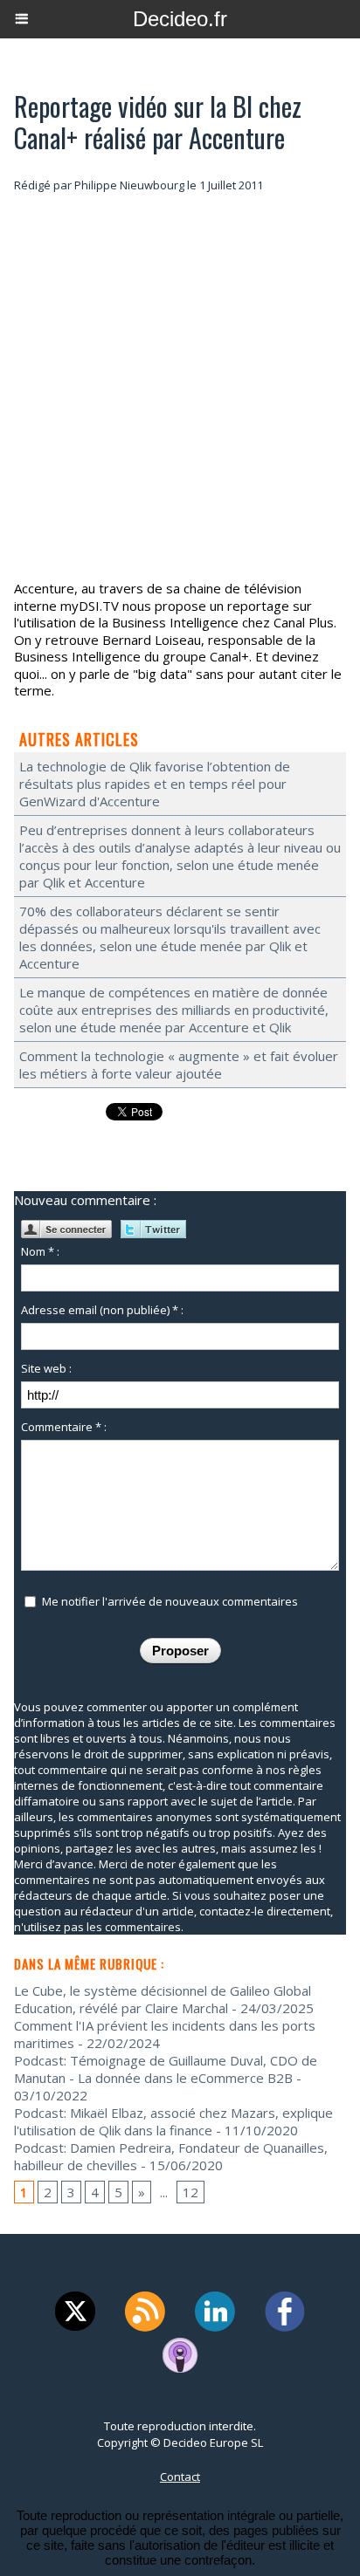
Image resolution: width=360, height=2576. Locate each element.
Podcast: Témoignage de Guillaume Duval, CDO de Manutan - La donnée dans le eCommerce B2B (166, 2069)
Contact (180, 2477)
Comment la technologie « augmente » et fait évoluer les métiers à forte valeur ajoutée (179, 1065)
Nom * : (40, 1251)
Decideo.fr (180, 19)
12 (190, 2192)
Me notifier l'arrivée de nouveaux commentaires (170, 1601)
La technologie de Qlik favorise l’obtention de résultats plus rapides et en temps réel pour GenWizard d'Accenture (155, 784)
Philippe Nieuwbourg (129, 185)
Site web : (46, 1368)
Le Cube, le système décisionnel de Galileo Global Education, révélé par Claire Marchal (163, 1999)
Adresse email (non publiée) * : (102, 1310)
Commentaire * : (64, 1427)
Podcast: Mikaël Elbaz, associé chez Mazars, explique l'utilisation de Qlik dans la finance (173, 2121)
